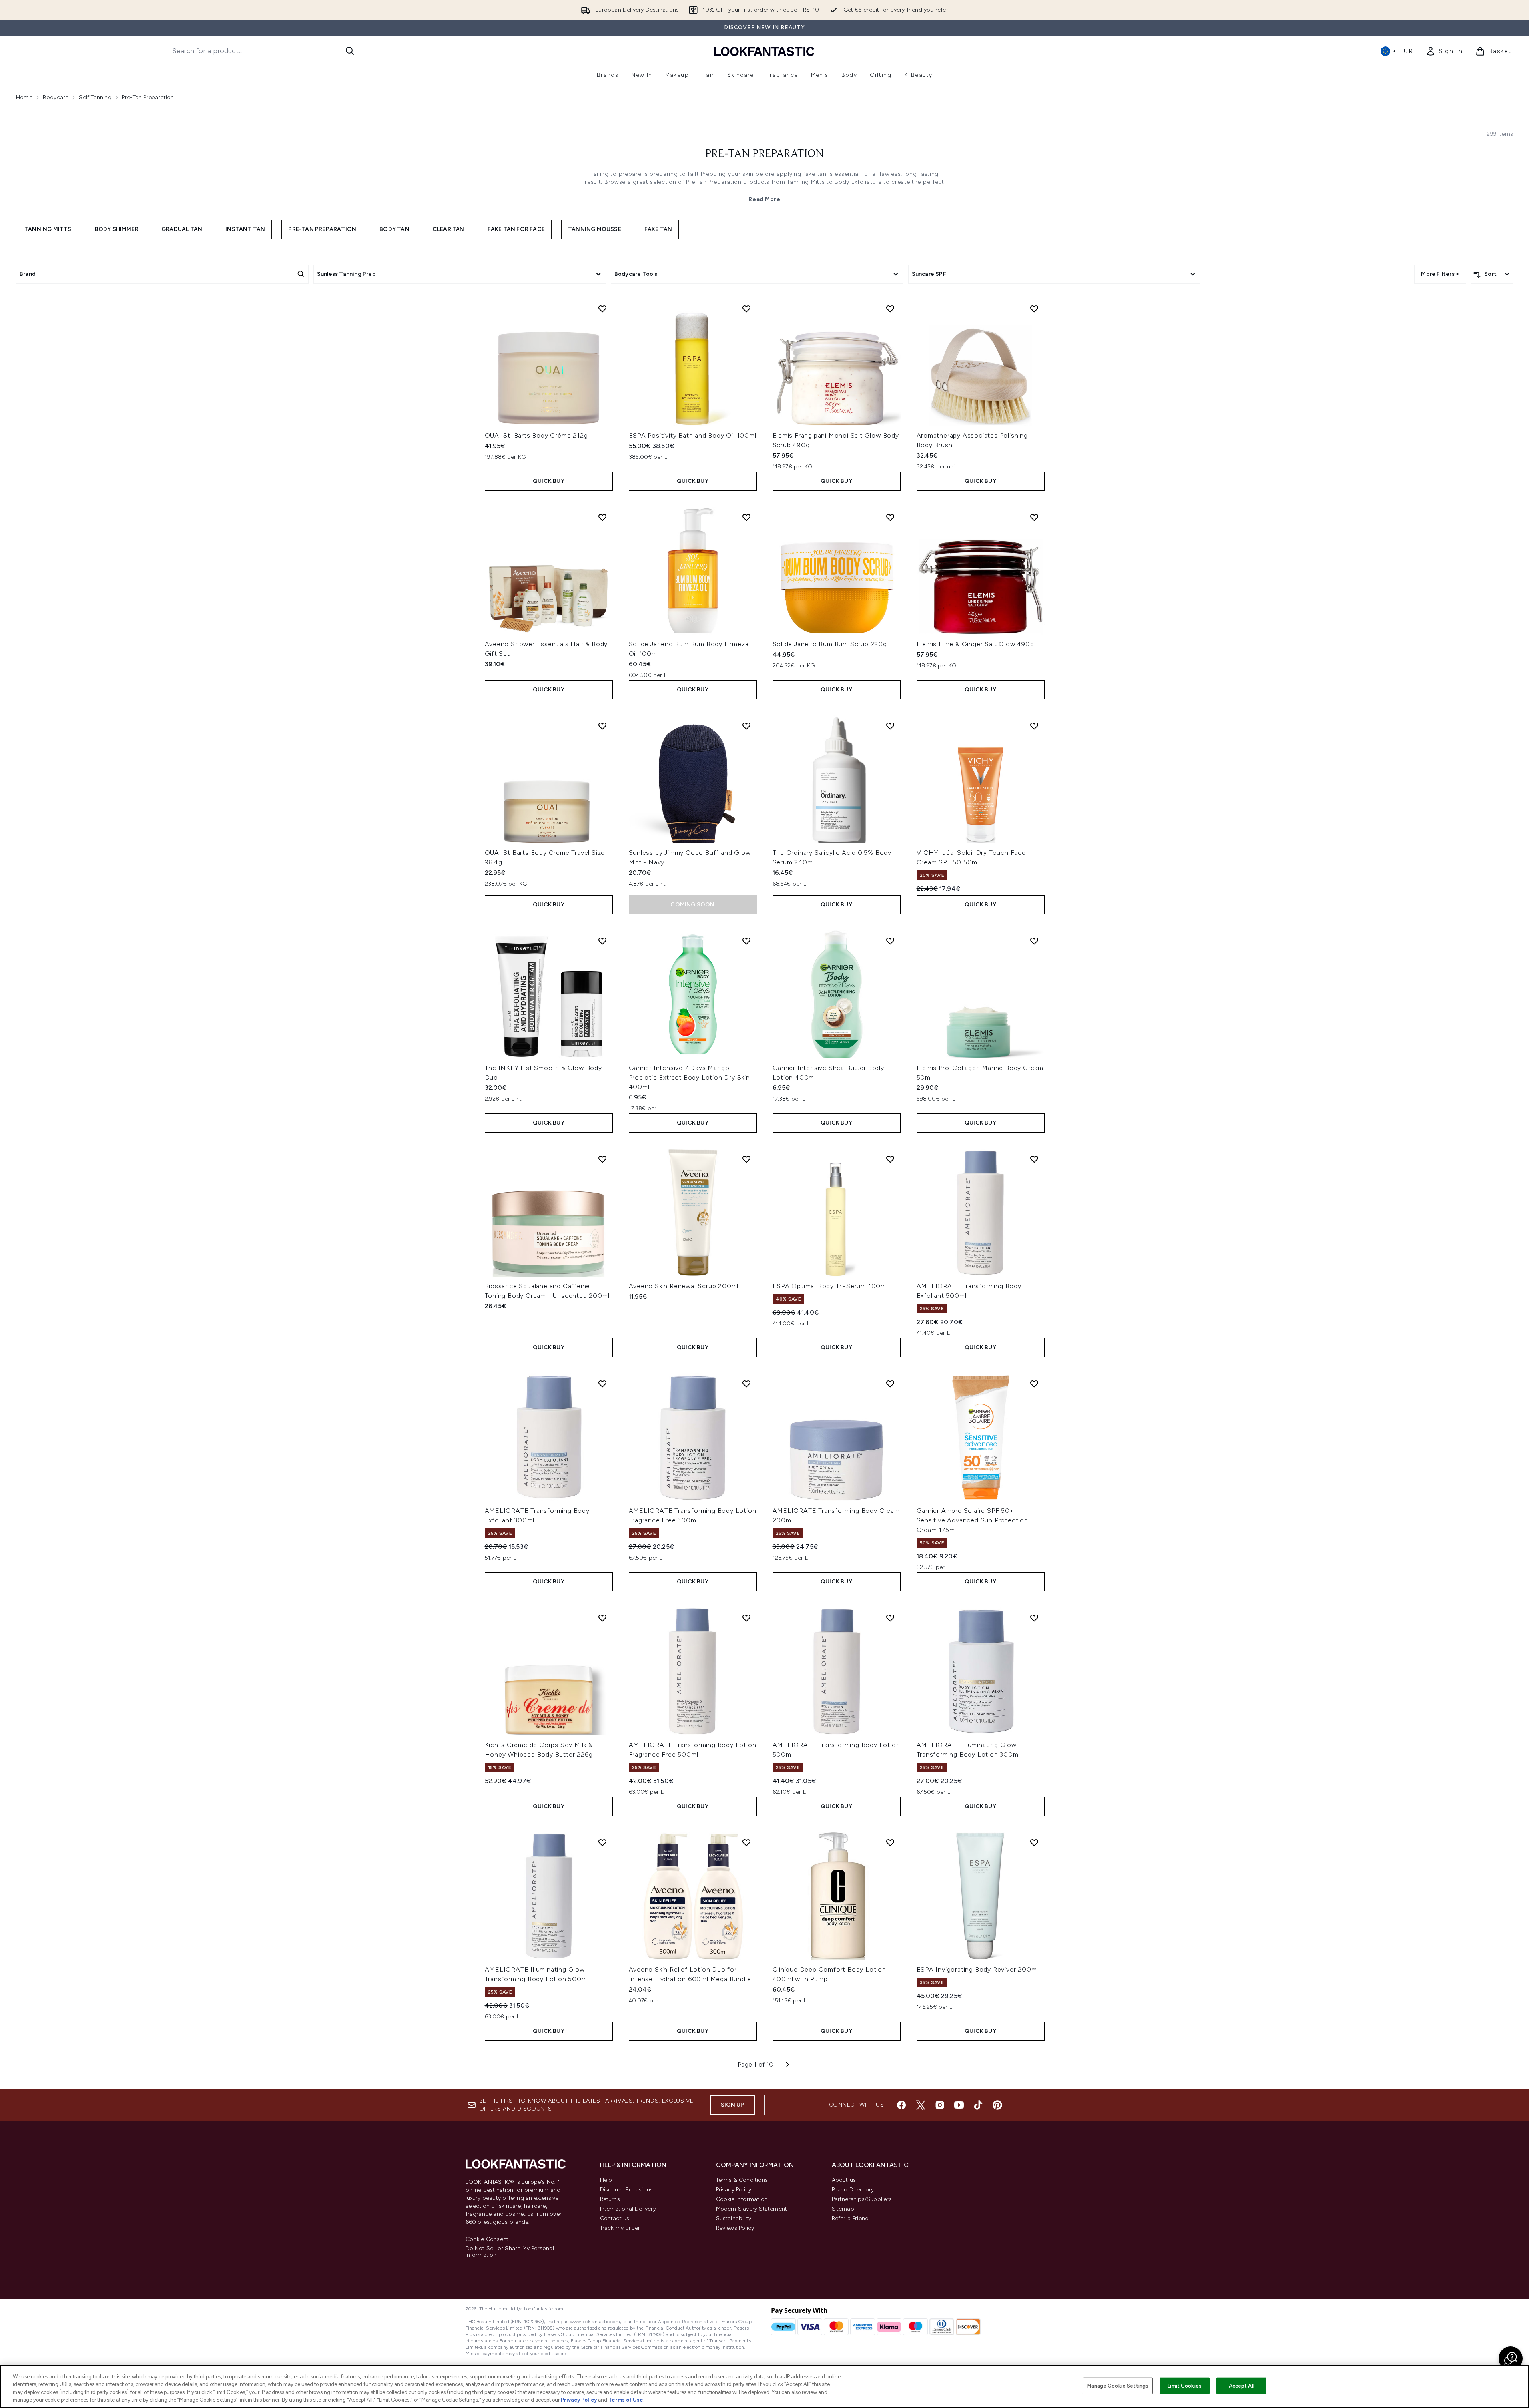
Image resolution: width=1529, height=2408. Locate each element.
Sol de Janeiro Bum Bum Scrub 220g (830, 644)
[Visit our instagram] (940, 2105)
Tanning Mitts (48, 229)
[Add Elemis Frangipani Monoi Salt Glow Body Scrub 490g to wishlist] (890, 309)
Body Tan (394, 229)
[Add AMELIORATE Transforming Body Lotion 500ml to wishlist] (890, 1618)
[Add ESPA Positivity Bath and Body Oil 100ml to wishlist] (746, 309)
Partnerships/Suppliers (862, 2199)
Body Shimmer (117, 229)
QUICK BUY (549, 481)
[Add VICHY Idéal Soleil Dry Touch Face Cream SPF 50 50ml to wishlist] (1034, 726)
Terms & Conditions (742, 2180)
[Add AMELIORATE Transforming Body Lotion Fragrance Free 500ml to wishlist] (746, 1618)
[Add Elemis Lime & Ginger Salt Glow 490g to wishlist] (1034, 517)
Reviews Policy (735, 2228)
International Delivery (628, 2209)
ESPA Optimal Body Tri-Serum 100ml (830, 1286)
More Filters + (1440, 274)
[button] (1511, 2358)
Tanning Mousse (595, 229)
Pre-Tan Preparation (764, 154)
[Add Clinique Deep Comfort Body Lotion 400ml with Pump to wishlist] (890, 1842)
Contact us (615, 2218)
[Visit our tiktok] (978, 2105)
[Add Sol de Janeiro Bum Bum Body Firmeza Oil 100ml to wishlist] (746, 517)
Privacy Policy (734, 2190)
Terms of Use (626, 2400)
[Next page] (787, 2065)
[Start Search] (350, 51)
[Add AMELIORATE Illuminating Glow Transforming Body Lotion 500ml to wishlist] (602, 1842)
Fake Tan (658, 229)
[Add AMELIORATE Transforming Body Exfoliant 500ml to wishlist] (1034, 1159)
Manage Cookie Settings (1118, 2386)
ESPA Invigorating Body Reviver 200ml (978, 1969)
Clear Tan (449, 229)
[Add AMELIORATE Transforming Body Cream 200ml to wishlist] (890, 1384)
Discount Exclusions (627, 2190)
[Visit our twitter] (921, 2105)
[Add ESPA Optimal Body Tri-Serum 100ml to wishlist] (890, 1159)
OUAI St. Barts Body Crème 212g (536, 435)
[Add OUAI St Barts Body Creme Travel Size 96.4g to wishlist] (602, 726)
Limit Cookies (1185, 2386)
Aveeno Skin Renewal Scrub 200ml (684, 1286)
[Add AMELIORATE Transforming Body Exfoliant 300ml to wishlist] (602, 1384)
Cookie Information (742, 2199)
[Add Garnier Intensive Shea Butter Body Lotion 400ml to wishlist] (890, 941)
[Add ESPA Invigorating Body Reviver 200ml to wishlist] (1034, 1842)
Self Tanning (95, 97)
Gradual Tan (182, 229)
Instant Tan (245, 229)
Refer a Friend (850, 2218)
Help (606, 2180)
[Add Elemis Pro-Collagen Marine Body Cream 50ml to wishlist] (1034, 941)
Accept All (1242, 2386)
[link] (1444, 51)
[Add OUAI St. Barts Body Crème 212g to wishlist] (602, 309)
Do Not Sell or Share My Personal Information (510, 2252)
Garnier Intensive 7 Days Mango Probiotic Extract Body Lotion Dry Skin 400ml (689, 1077)
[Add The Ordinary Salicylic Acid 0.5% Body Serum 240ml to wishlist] (890, 726)
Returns (610, 2199)
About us (844, 2180)
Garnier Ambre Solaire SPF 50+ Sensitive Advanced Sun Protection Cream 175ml (972, 1520)
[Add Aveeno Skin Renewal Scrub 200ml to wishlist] (746, 1159)
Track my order (620, 2228)
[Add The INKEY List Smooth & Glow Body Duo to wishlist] (602, 941)
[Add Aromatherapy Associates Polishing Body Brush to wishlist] (1034, 309)
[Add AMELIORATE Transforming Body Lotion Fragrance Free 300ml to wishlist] (746, 1384)
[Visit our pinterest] (997, 2105)
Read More (764, 199)
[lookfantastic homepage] (764, 51)
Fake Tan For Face (516, 229)
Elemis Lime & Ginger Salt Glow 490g (975, 644)
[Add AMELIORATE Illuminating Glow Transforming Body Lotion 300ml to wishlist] (1034, 1618)
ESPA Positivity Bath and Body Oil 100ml (693, 435)
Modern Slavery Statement (752, 2209)
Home (24, 97)
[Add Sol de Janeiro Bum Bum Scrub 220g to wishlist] (890, 517)
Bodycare (56, 97)
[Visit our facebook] (901, 2105)
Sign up (732, 2105)
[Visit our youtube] (959, 2105)
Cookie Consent (487, 2239)
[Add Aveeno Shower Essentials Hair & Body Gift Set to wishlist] (602, 517)
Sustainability (734, 2218)
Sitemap (843, 2209)
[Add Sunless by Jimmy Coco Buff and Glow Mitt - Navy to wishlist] (746, 726)
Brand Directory (853, 2190)
